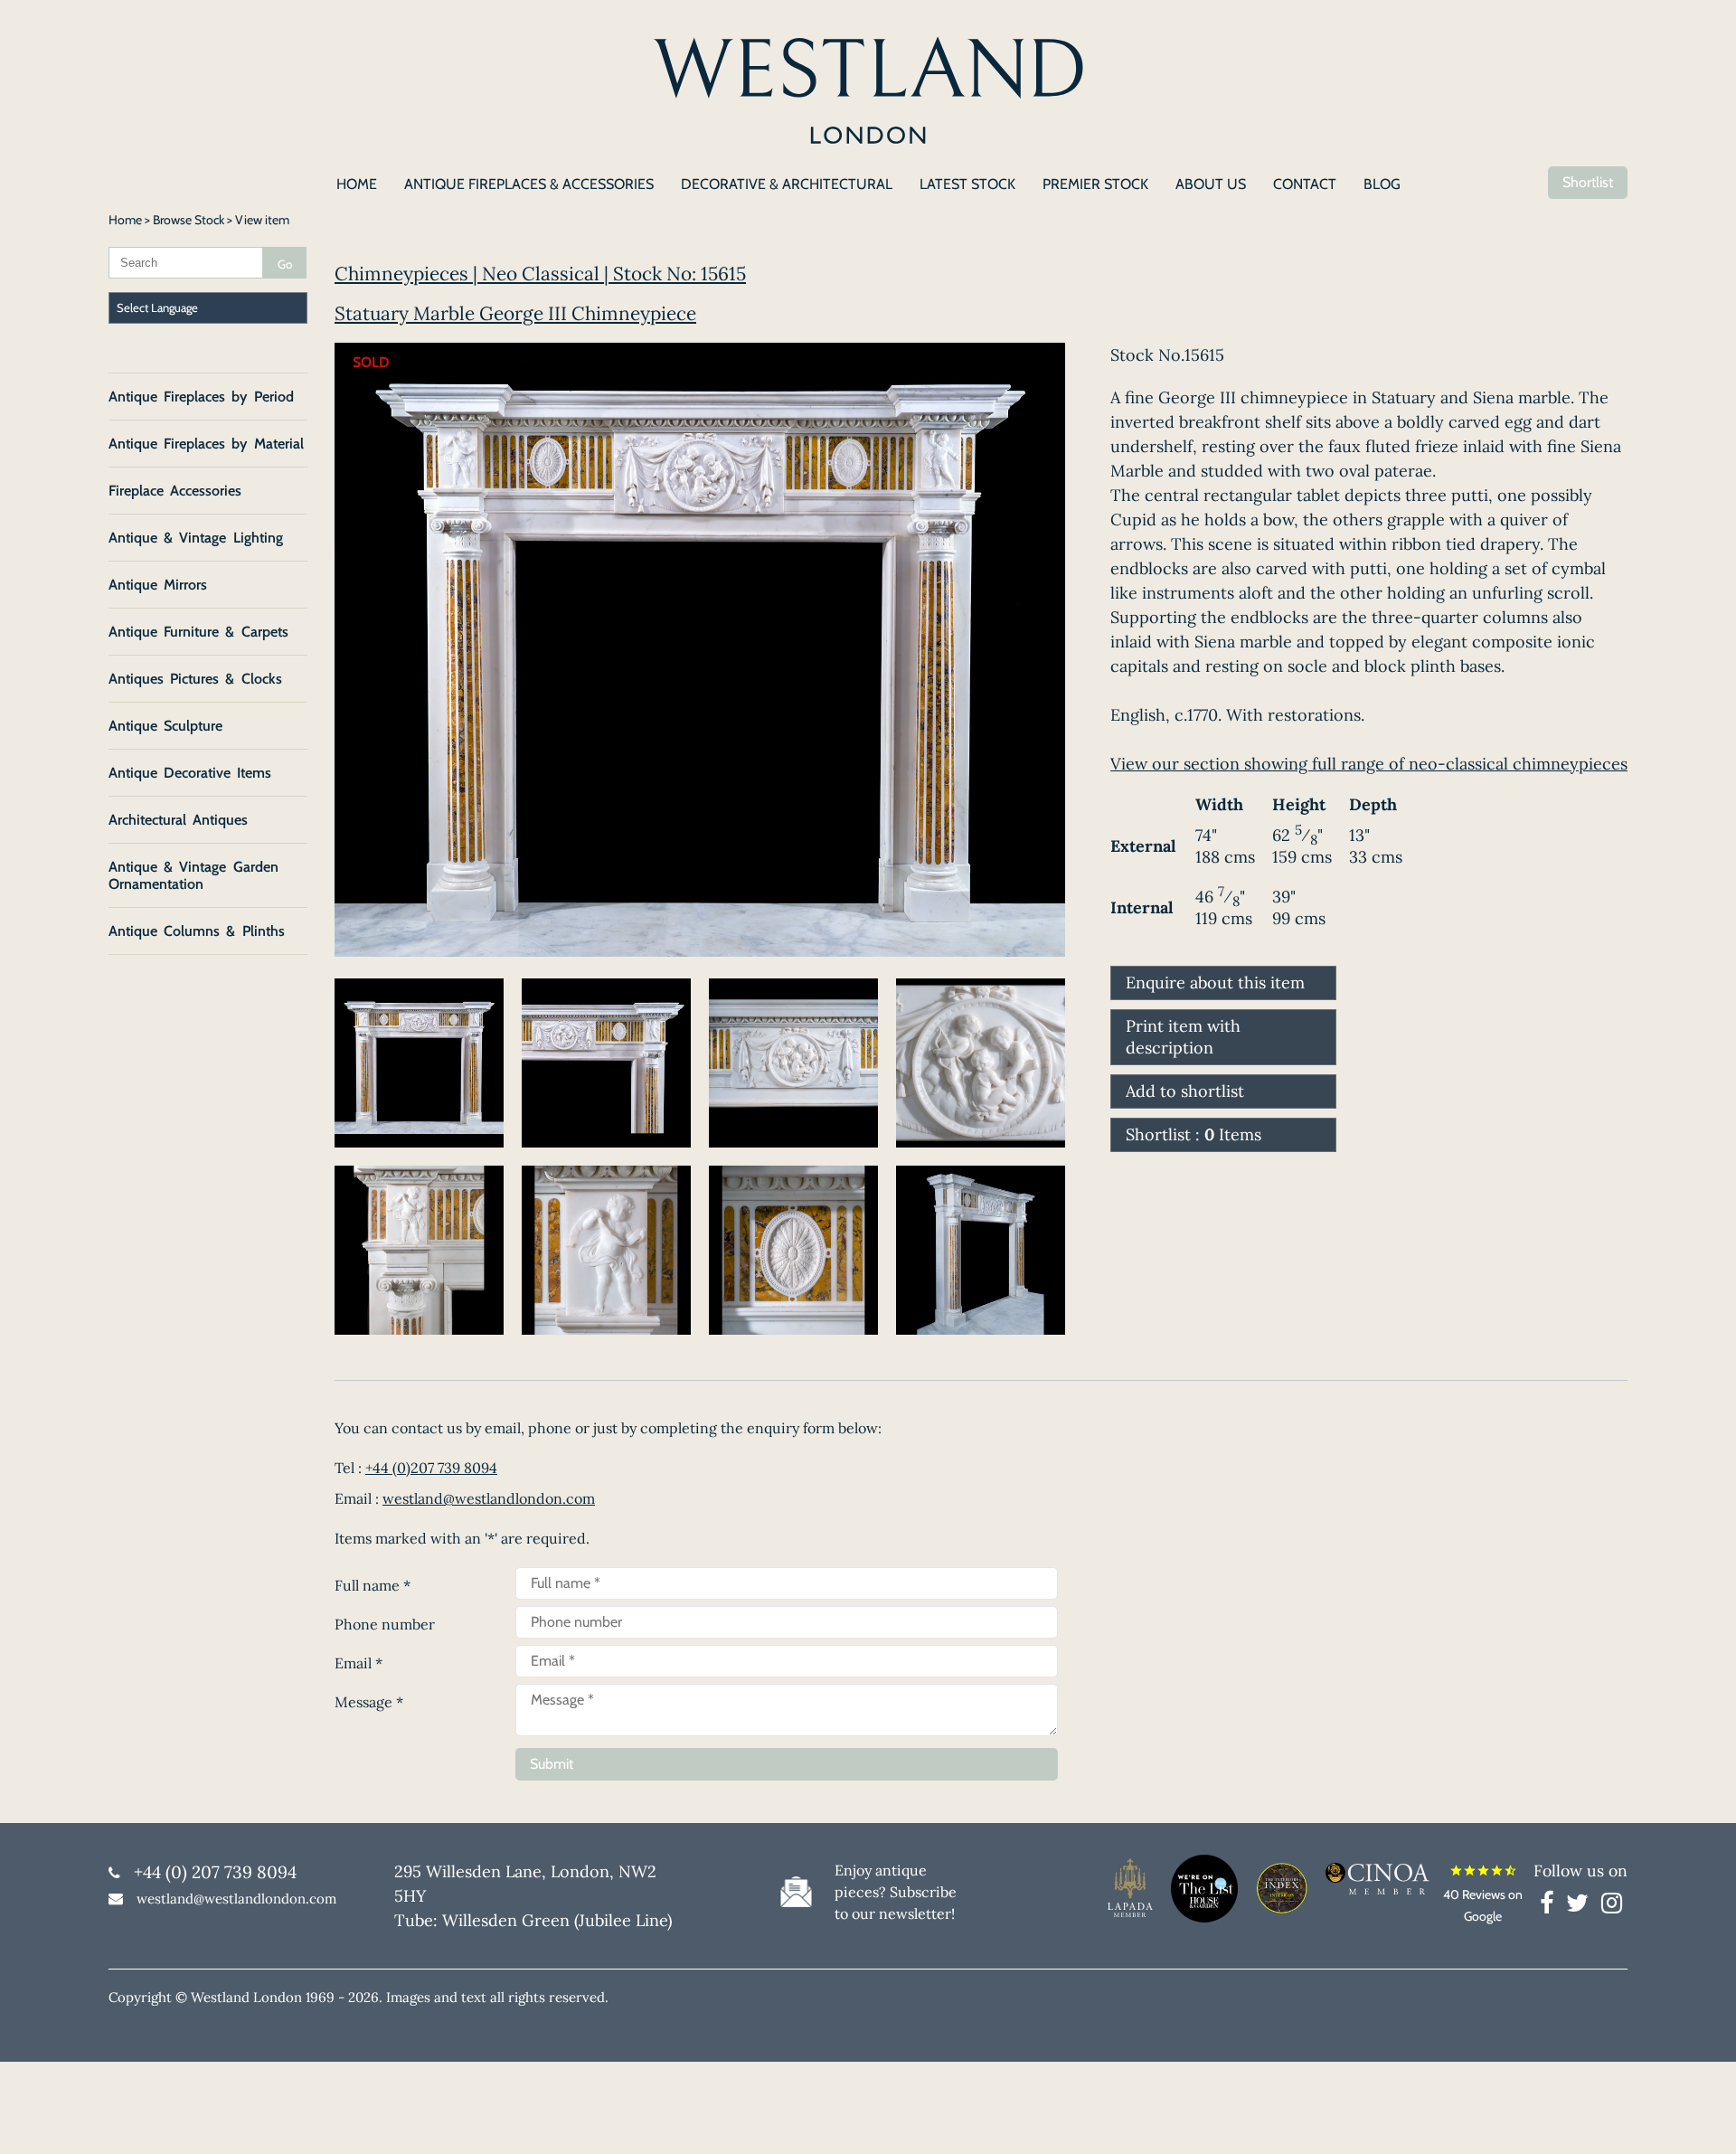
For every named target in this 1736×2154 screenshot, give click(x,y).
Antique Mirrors (158, 585)
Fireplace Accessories (175, 491)
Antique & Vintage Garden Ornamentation (193, 875)
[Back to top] (1700, 2118)
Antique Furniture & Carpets (198, 632)
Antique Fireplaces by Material (206, 444)
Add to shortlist (1185, 1091)
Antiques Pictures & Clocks (195, 679)
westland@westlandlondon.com (489, 1498)
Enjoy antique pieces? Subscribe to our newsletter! (896, 1892)
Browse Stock (189, 220)
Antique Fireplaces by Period (201, 397)
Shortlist (1588, 182)
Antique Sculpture (165, 726)
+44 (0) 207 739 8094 (215, 1872)
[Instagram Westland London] (1612, 1906)
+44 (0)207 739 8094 (431, 1468)
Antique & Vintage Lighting (196, 538)
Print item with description (1183, 1037)
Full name (373, 1585)
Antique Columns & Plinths (197, 931)
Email (359, 1663)
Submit (552, 1764)
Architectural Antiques (178, 820)
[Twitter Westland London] (1582, 1906)
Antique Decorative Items (190, 773)
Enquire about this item (1215, 983)
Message (369, 1702)
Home (125, 220)
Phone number (385, 1624)
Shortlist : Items (1193, 1134)
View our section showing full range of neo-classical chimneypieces (1369, 764)
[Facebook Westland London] (1551, 1906)
